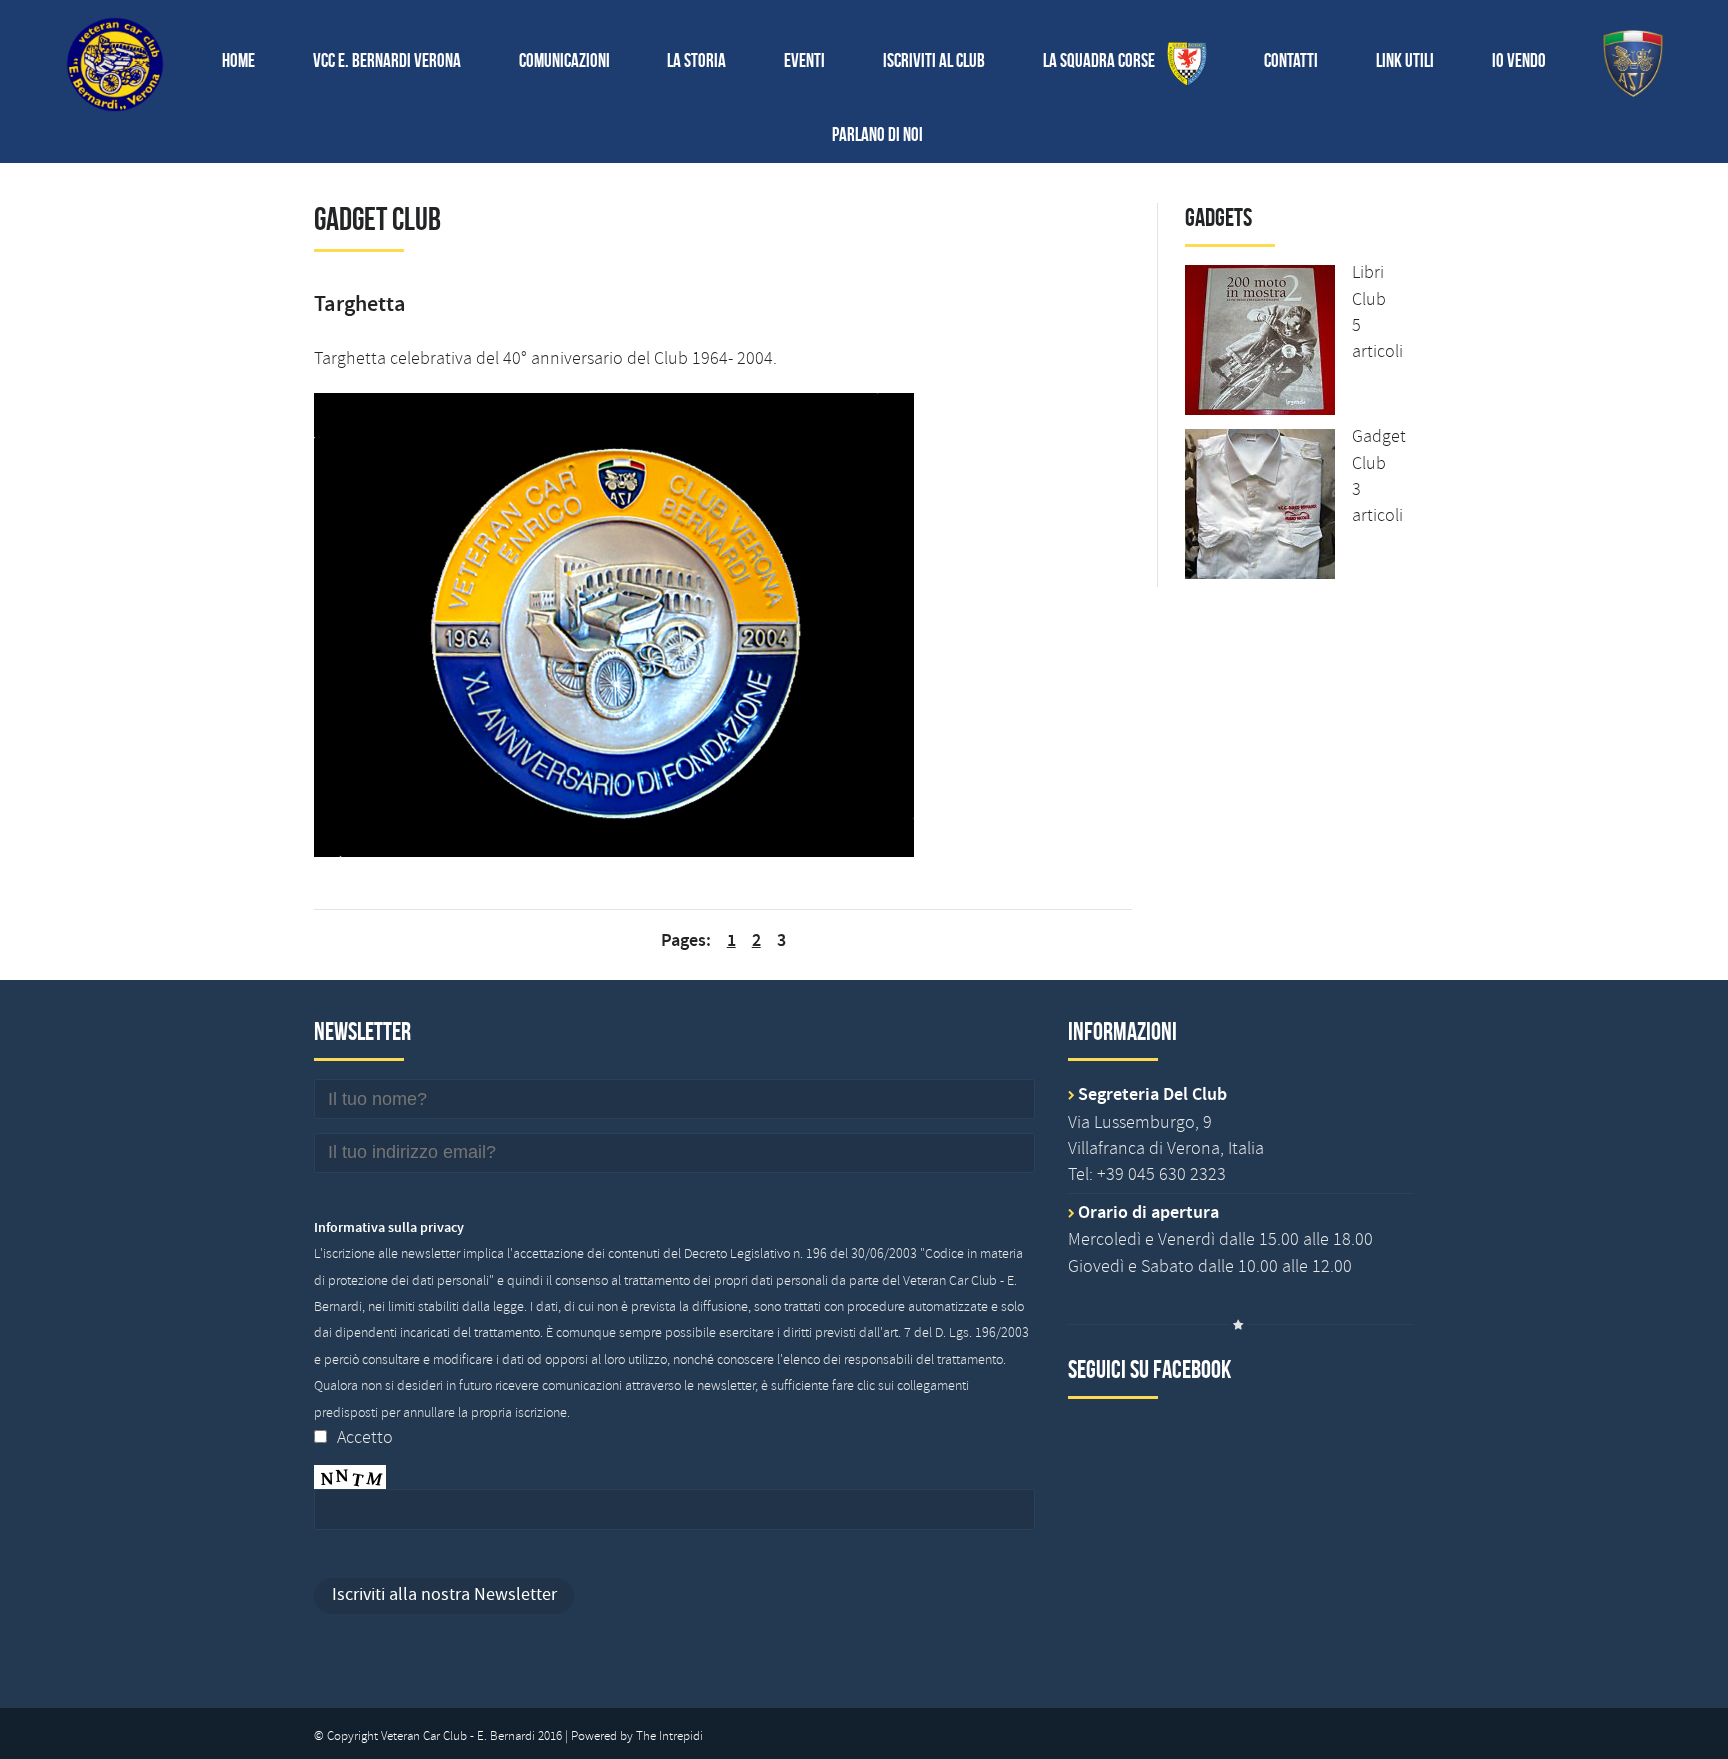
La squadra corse (1105, 60)
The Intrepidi (669, 1736)
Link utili (1405, 60)
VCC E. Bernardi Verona (387, 60)
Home (238, 60)
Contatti (1291, 60)
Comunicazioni (564, 60)
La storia (696, 60)
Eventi (804, 60)
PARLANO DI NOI (877, 134)
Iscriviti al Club (934, 60)
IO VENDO (1519, 60)
